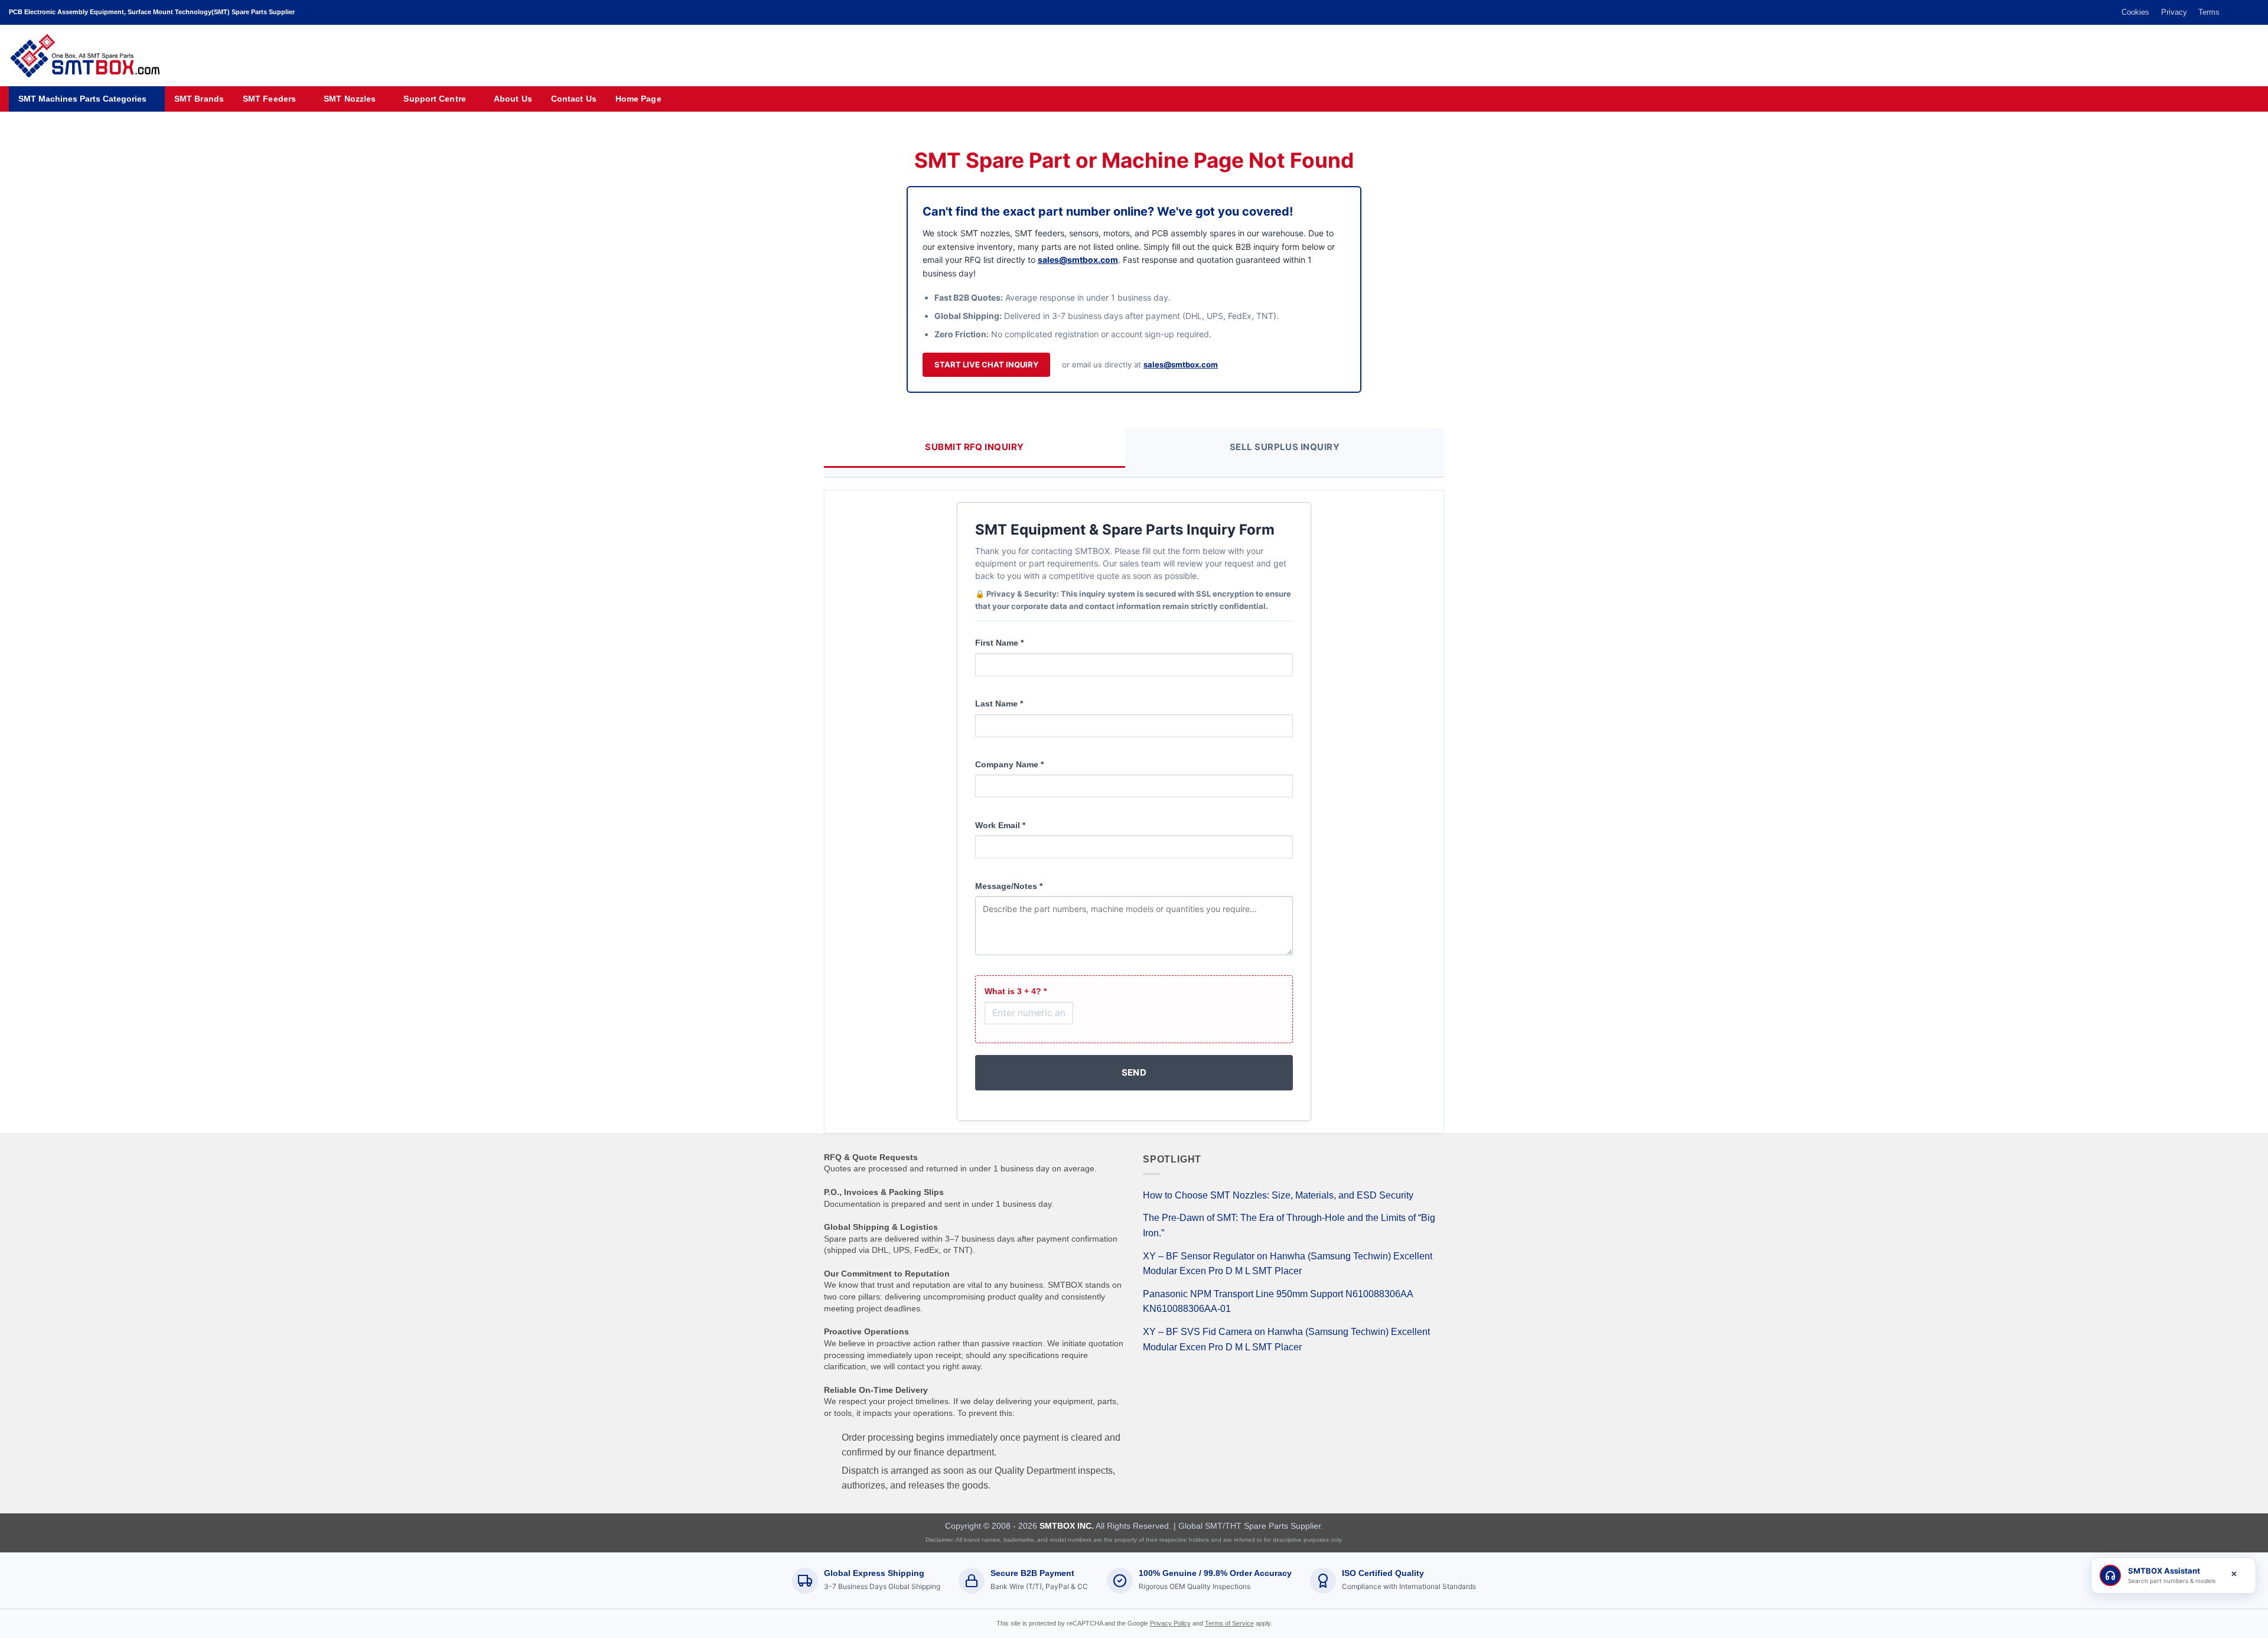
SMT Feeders (269, 99)
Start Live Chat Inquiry (986, 364)
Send (1134, 1072)
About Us (513, 99)
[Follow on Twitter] (2231, 12)
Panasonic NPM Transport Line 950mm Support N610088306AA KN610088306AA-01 (1278, 1302)
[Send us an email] (2242, 12)
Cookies (2135, 12)
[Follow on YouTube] (2253, 12)
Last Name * (999, 704)
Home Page (638, 99)
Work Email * (1000, 825)
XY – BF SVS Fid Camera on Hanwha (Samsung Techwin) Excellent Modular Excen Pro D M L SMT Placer (1286, 1339)
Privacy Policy (1170, 1623)
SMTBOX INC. (1067, 1526)
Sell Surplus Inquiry (1285, 447)
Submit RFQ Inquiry (974, 447)
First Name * (999, 643)
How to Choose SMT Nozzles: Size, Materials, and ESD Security (1278, 1195)
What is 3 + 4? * (1016, 991)
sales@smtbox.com (1078, 260)
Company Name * (1009, 764)
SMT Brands (199, 99)
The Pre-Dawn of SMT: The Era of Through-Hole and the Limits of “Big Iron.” (1289, 1225)
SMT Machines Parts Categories (82, 99)
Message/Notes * (1009, 886)
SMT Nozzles (350, 99)
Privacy (2174, 12)
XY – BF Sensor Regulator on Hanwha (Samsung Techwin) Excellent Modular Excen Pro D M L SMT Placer (1288, 1264)
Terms (2209, 12)
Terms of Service (1229, 1623)
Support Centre (434, 99)
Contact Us (574, 99)
